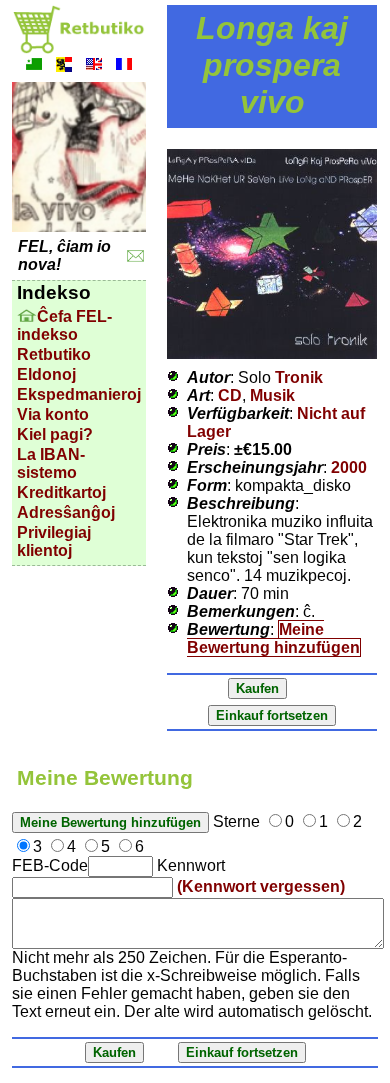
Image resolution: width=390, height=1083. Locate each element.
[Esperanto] (34, 66)
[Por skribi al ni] (135, 256)
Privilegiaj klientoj (54, 541)
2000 (349, 467)
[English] (94, 66)
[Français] (124, 66)
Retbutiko (54, 354)
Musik (272, 395)
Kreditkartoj (61, 492)
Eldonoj (46, 374)
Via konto (53, 414)
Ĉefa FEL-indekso (64, 325)
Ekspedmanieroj (79, 394)
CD (230, 395)
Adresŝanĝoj (66, 512)
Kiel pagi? (55, 434)
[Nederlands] (64, 66)
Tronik (299, 377)
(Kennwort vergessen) (261, 886)
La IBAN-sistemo (51, 463)
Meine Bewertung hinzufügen (273, 638)
